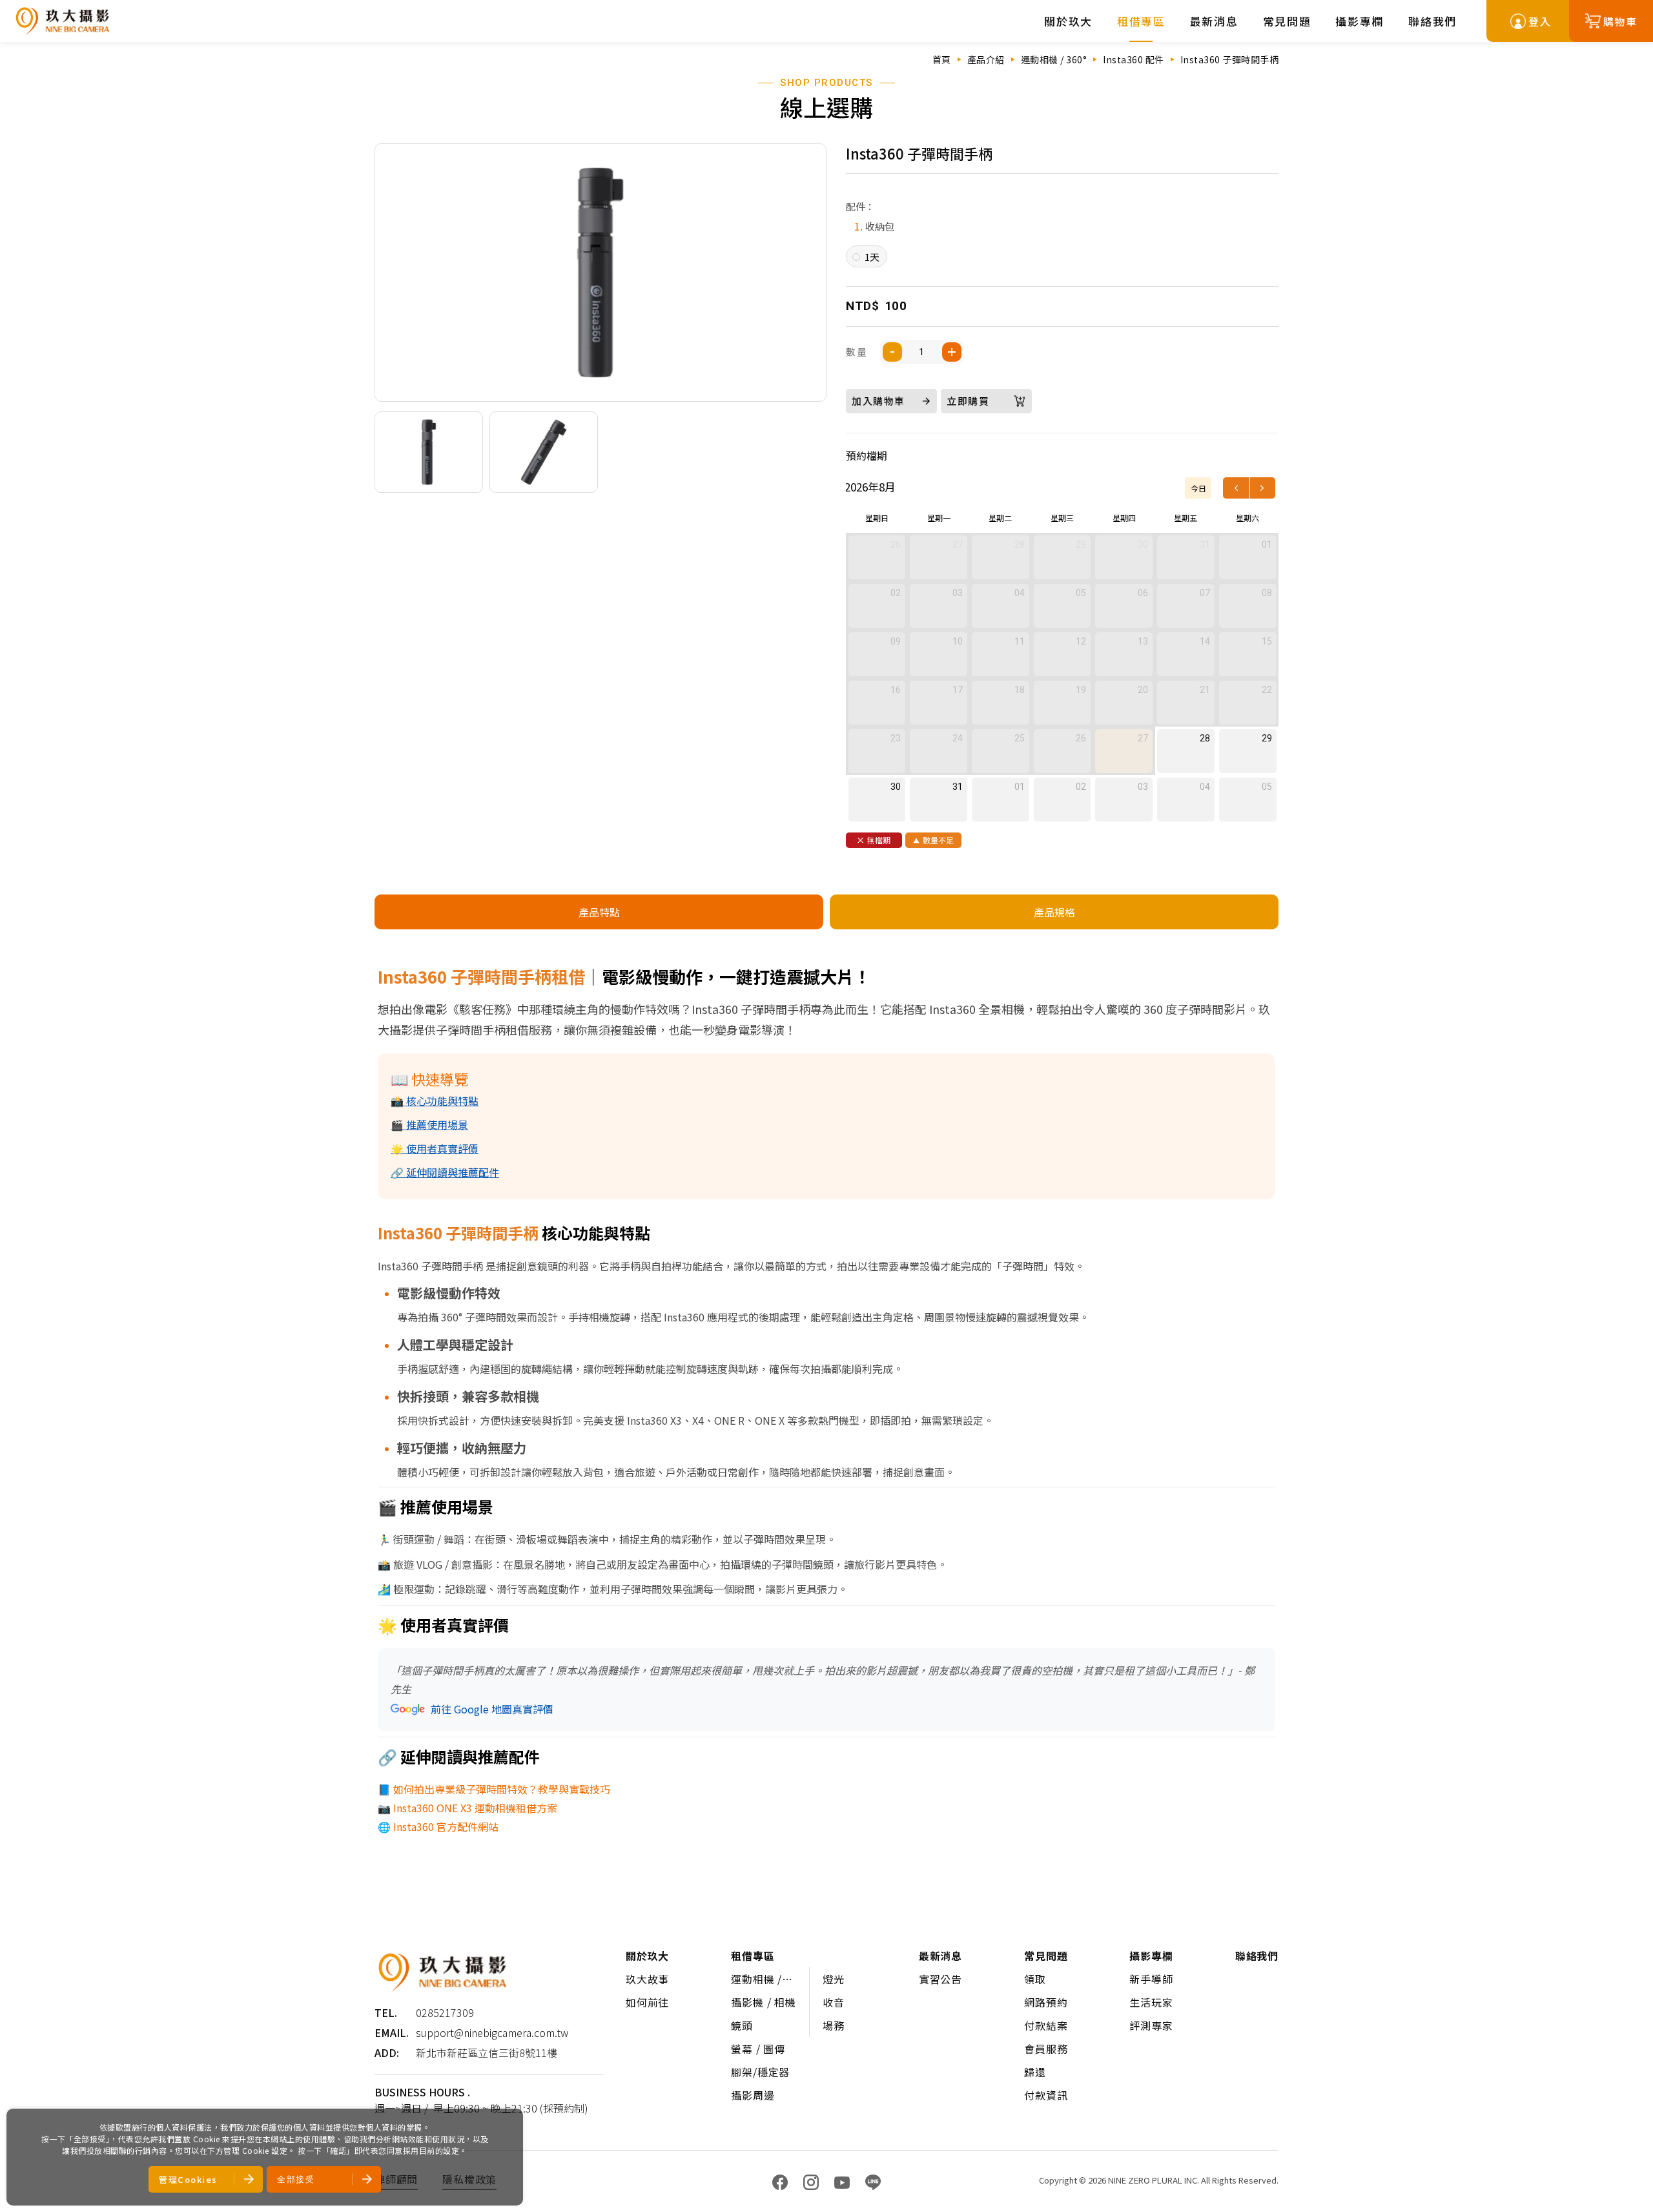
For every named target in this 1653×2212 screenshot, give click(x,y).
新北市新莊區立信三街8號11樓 (487, 2052)
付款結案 (1046, 2025)
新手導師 (1151, 1979)
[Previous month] (1236, 488)
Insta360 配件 (1134, 59)
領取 (1035, 1979)
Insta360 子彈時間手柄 (1230, 59)
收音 (834, 2002)
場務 (834, 2025)
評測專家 (1151, 2025)
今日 (1198, 488)
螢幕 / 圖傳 (758, 2049)
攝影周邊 (753, 2095)
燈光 (834, 1979)
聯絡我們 (1432, 21)
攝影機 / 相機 (763, 2002)
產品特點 (599, 912)
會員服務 (1046, 2049)
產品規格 (1054, 912)
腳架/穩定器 (760, 2072)
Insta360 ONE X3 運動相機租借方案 (475, 1808)
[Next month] (1262, 488)
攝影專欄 (1360, 21)
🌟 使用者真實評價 (435, 1148)
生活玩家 (1151, 2002)
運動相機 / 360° (1054, 59)
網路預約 (1046, 2002)
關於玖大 (1068, 21)
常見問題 (1287, 21)
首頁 (942, 59)
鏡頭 (742, 2025)
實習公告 (940, 1979)
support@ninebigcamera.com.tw (492, 2032)
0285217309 (445, 2012)
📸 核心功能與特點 (435, 1101)
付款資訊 (1046, 2095)
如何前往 (647, 2002)
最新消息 (1214, 21)
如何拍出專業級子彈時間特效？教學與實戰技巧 (502, 1789)
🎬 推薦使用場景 (429, 1124)
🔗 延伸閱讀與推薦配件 (445, 1172)
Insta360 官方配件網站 (446, 1826)
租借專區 (1141, 21)
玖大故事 (647, 1979)
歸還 (1035, 2072)
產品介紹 (986, 59)
